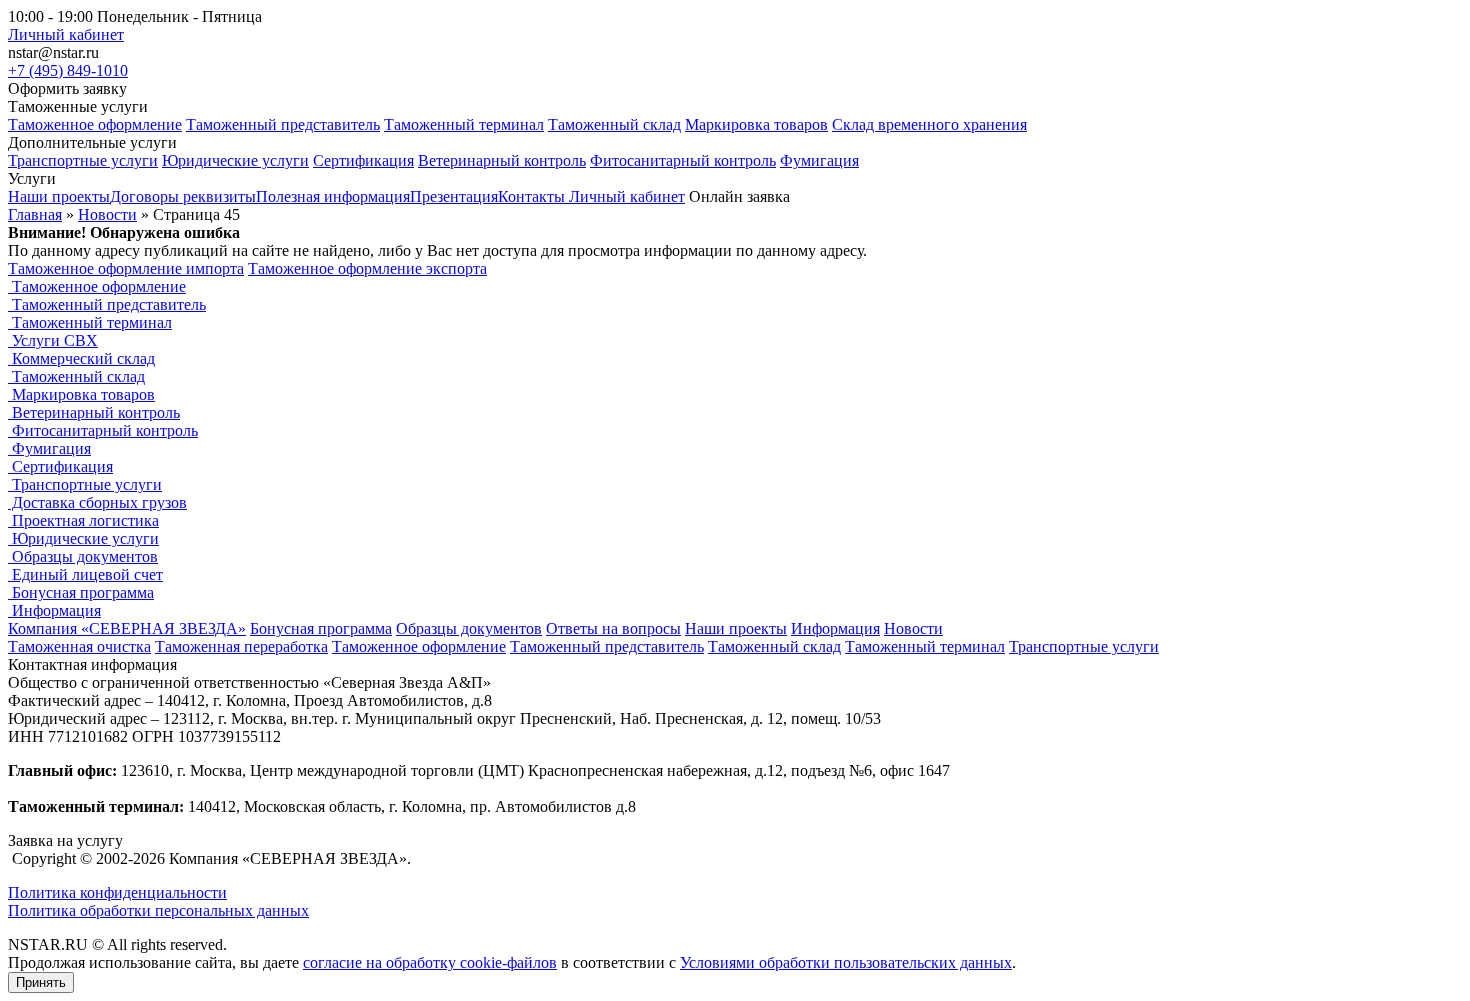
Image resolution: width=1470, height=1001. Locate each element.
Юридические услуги (235, 160)
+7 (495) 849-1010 (68, 70)
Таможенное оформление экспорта (367, 268)
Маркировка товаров (756, 124)
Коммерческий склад (81, 358)
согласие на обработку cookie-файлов (430, 962)
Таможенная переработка (241, 646)
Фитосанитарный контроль (683, 160)
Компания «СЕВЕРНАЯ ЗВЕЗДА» (127, 628)
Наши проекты (736, 628)
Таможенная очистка (79, 646)
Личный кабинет (66, 34)
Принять (41, 982)
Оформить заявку (67, 88)
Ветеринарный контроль (502, 160)
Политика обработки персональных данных (158, 910)
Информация (54, 610)
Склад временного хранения (929, 124)
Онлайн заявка (739, 196)
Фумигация (819, 160)
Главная (35, 214)
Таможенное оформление (95, 124)
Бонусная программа (81, 592)
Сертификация (363, 160)
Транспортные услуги (83, 160)
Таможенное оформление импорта (126, 268)
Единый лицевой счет (85, 574)
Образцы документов (83, 556)
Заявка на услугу (65, 840)
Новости (107, 214)
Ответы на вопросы (613, 628)
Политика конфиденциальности (117, 892)
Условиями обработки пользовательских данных (846, 962)
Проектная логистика (83, 520)
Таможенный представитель (283, 124)
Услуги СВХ (53, 340)
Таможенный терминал (464, 124)
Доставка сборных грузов (97, 502)
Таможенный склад (614, 124)
